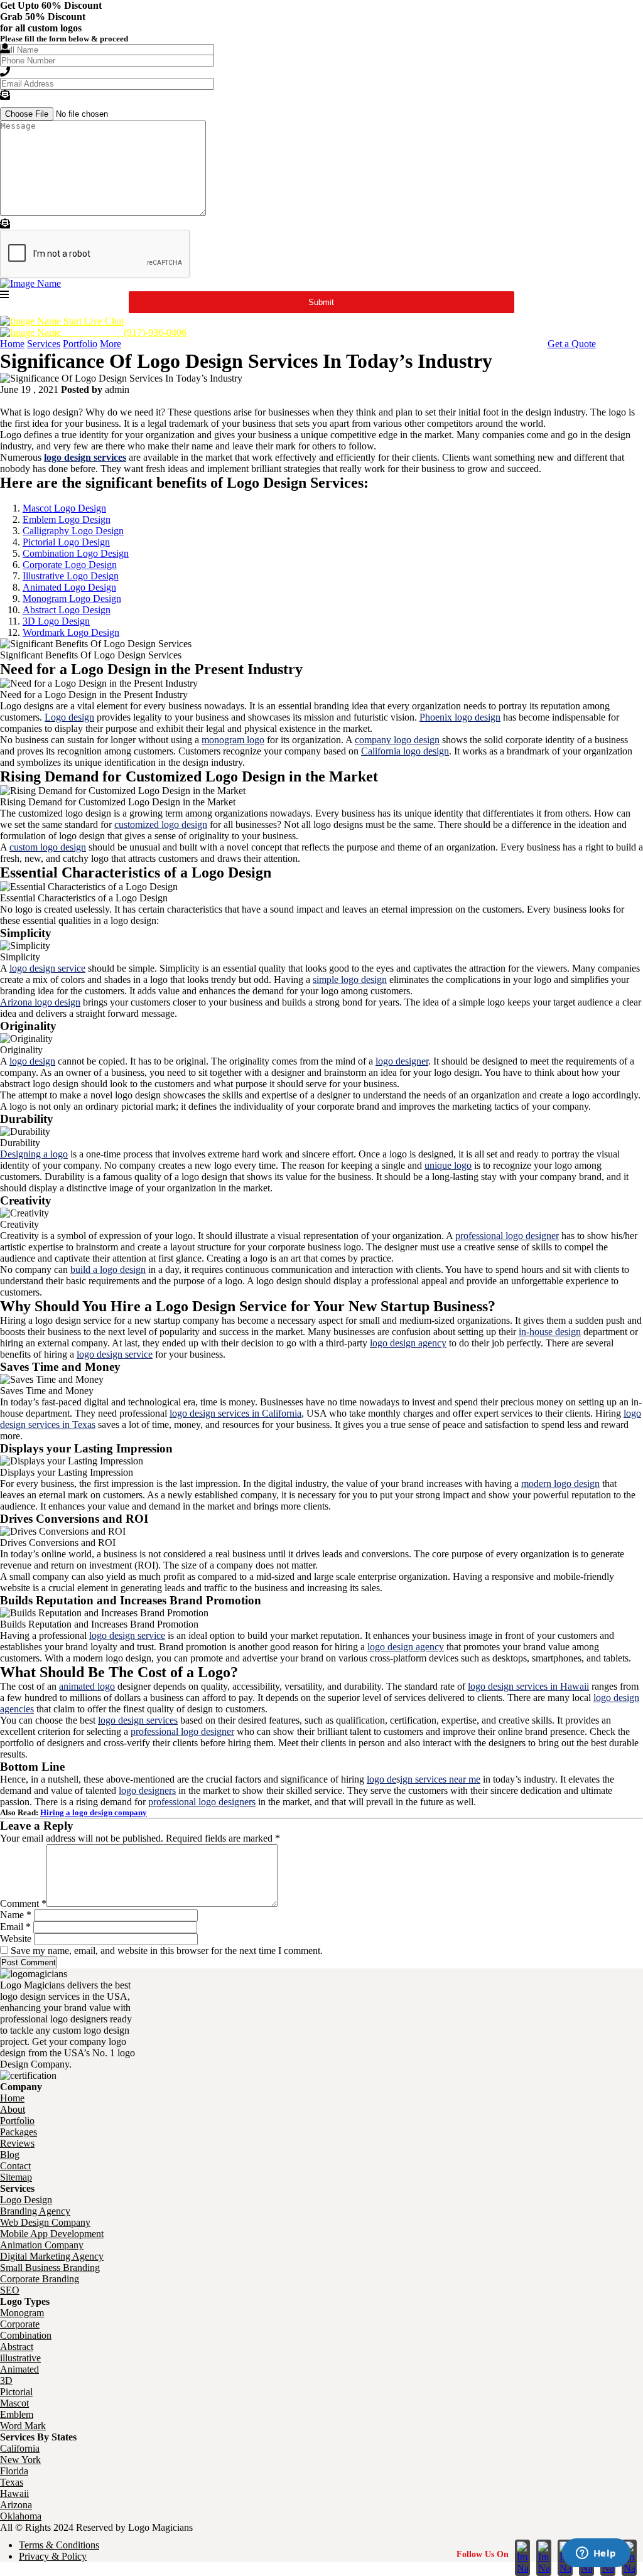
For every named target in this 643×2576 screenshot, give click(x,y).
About (13, 2109)
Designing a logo (34, 1154)
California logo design (405, 751)
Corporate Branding (40, 2279)
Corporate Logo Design (70, 565)
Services (44, 344)
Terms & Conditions (59, 2545)
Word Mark (23, 2426)
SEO (10, 2290)
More (111, 344)
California (20, 2448)
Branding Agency (35, 2211)
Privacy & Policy (53, 2556)
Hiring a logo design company (94, 1812)
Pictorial (16, 2392)
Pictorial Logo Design (66, 542)
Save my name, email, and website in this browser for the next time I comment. (167, 1951)
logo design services (138, 1720)
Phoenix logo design (460, 717)
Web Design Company (45, 2222)
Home (12, 344)
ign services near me (440, 1779)
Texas (12, 2482)
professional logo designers (202, 1802)
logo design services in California (235, 1413)
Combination (26, 2335)
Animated (19, 2369)
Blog (10, 2155)
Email (15, 1927)
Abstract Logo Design (67, 610)
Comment (23, 1903)
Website (16, 1939)
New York (20, 2460)
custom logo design (48, 847)
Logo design (69, 717)
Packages (19, 2132)
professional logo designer (507, 1236)
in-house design (550, 1332)
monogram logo (233, 740)
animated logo (87, 1686)
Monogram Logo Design (72, 598)
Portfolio (80, 344)
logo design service (47, 968)
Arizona (16, 2505)
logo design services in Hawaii (528, 1686)
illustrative (20, 2358)
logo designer (402, 1061)
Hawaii (14, 2493)
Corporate (20, 2324)
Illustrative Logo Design (71, 576)
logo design (32, 1061)
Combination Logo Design (76, 553)
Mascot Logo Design (64, 508)
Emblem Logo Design (67, 519)
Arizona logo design (40, 1002)
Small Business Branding (50, 2267)
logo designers (147, 1790)
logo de (381, 1779)
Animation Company (42, 2245)
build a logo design (108, 1269)
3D (6, 2380)
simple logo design (350, 979)
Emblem (17, 2414)
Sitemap (16, 2177)
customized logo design (161, 824)
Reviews (17, 2143)
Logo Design (26, 2200)
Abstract (17, 2347)
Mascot (14, 2403)
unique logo (448, 1165)
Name (16, 1915)
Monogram (22, 2313)
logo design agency (408, 1343)
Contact (15, 2166)
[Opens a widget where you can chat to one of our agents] (596, 2554)
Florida (14, 2471)
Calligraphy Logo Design (73, 531)
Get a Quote (572, 344)
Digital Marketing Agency (52, 2256)
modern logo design (560, 1484)
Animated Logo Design (69, 587)
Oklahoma (21, 2516)
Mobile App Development (52, 2234)
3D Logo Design (56, 621)
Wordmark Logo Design (71, 632)
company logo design (397, 740)
